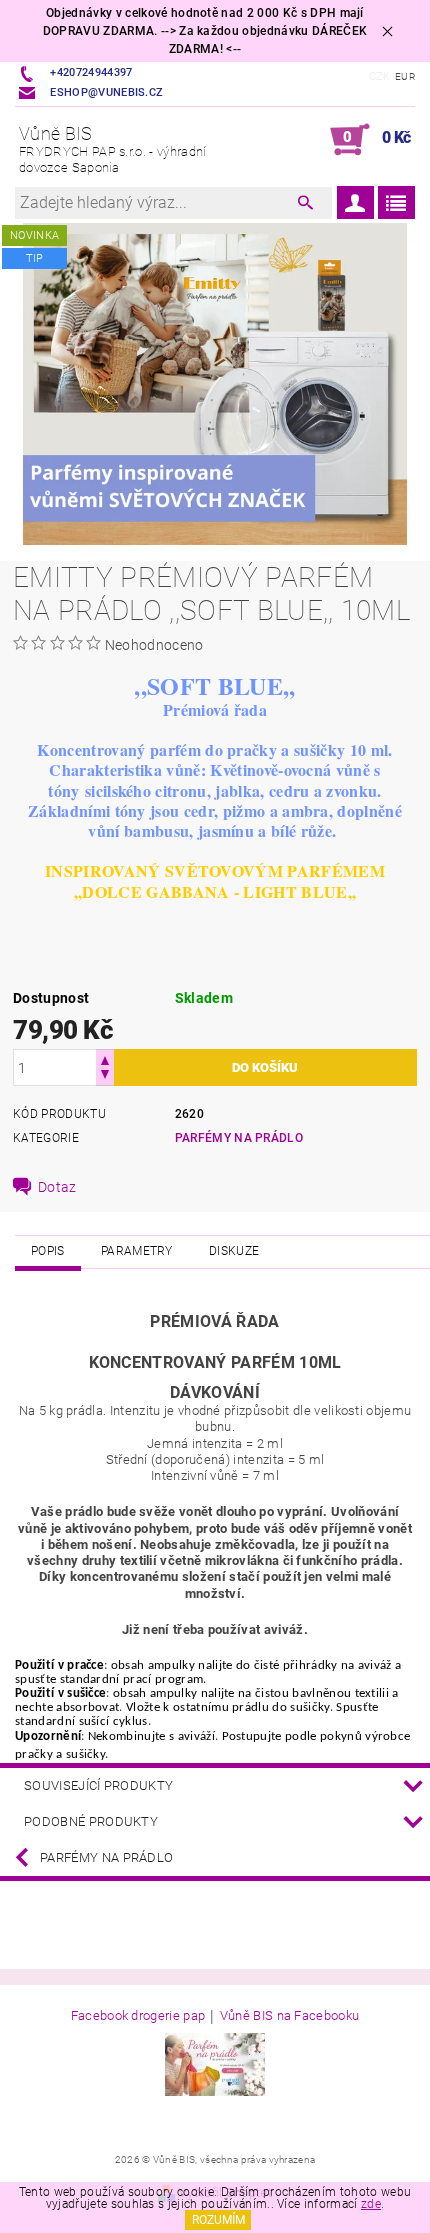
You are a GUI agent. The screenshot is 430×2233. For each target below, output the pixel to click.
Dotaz (57, 1187)
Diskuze (234, 1251)
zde (371, 2204)
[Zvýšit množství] (105, 1058)
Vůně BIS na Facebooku (290, 2016)
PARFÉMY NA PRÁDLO (239, 1138)
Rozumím (218, 2220)
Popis (48, 1251)
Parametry (137, 1251)
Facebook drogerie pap (138, 2016)
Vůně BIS (113, 149)
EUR (405, 76)
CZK (380, 76)
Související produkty (98, 1785)
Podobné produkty (91, 1821)
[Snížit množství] (105, 1076)
